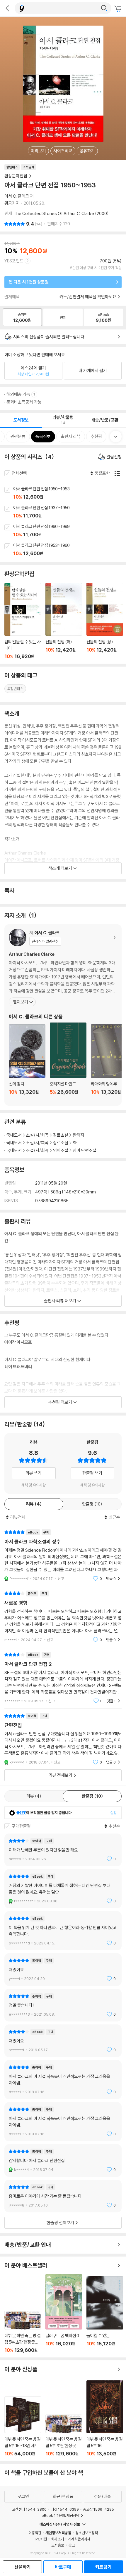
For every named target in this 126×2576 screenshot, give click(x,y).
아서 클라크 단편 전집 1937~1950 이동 (70, 512)
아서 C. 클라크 (17, 196)
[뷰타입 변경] (119, 473)
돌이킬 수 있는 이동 (105, 2315)
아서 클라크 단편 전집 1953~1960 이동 (70, 550)
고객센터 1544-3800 (29, 2509)
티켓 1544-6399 (65, 2509)
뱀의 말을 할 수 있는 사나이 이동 (23, 621)
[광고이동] (104, 8)
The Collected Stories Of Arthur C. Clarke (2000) (61, 213)
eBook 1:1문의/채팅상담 (61, 2515)
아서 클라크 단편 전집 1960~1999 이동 (70, 531)
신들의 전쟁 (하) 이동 (64, 621)
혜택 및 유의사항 (34, 1485)
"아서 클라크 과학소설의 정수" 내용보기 (63, 1555)
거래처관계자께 (79, 2539)
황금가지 (12, 203)
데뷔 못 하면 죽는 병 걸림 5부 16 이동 (105, 2418)
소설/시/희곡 (37, 1135)
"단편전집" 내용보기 (63, 1739)
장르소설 (61, 1135)
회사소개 (57, 2539)
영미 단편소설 (85, 1150)
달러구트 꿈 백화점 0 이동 (64, 2314)
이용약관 (35, 2533)
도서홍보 (58, 2545)
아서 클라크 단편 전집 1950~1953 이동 (70, 493)
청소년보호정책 (87, 2533)
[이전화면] (7, 8)
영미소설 (61, 1150)
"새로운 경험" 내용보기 (63, 1617)
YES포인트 (14, 261)
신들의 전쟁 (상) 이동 (105, 621)
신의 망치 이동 (27, 1063)
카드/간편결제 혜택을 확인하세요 (88, 297)
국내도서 (14, 1135)
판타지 (78, 1135)
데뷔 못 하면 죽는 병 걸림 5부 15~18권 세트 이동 (23, 2426)
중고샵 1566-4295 (98, 2509)
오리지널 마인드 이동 (68, 1062)
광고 (71, 2545)
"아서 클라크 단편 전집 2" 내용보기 (63, 1678)
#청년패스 (15, 689)
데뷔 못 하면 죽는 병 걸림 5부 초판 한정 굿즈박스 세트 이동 (23, 2332)
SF (75, 1143)
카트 (119, 9)
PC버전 (41, 2539)
